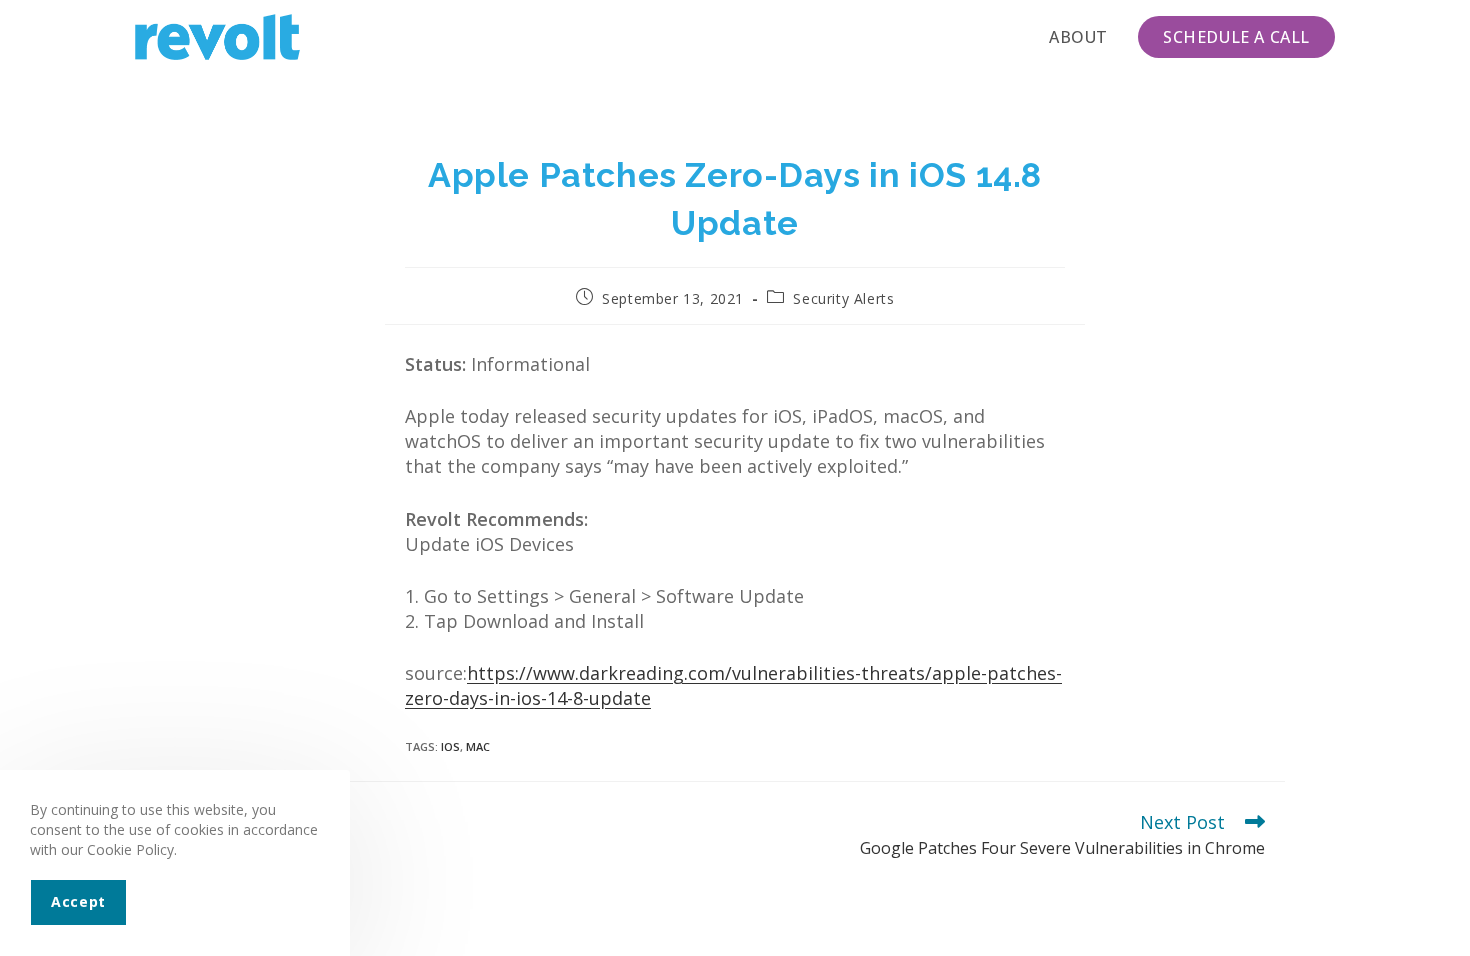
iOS (450, 746)
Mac (478, 746)
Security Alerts (843, 298)
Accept (78, 901)
